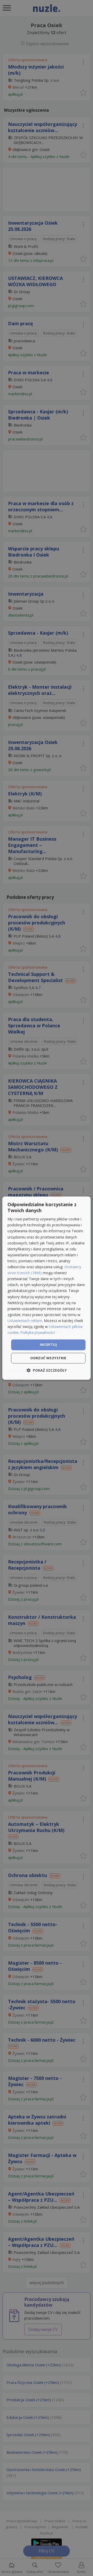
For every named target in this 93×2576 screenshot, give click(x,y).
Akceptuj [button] (48, 1345)
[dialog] (47, 1288)
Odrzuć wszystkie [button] (48, 1358)
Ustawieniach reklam (25, 1321)
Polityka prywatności (38, 1332)
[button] (47, 1370)
